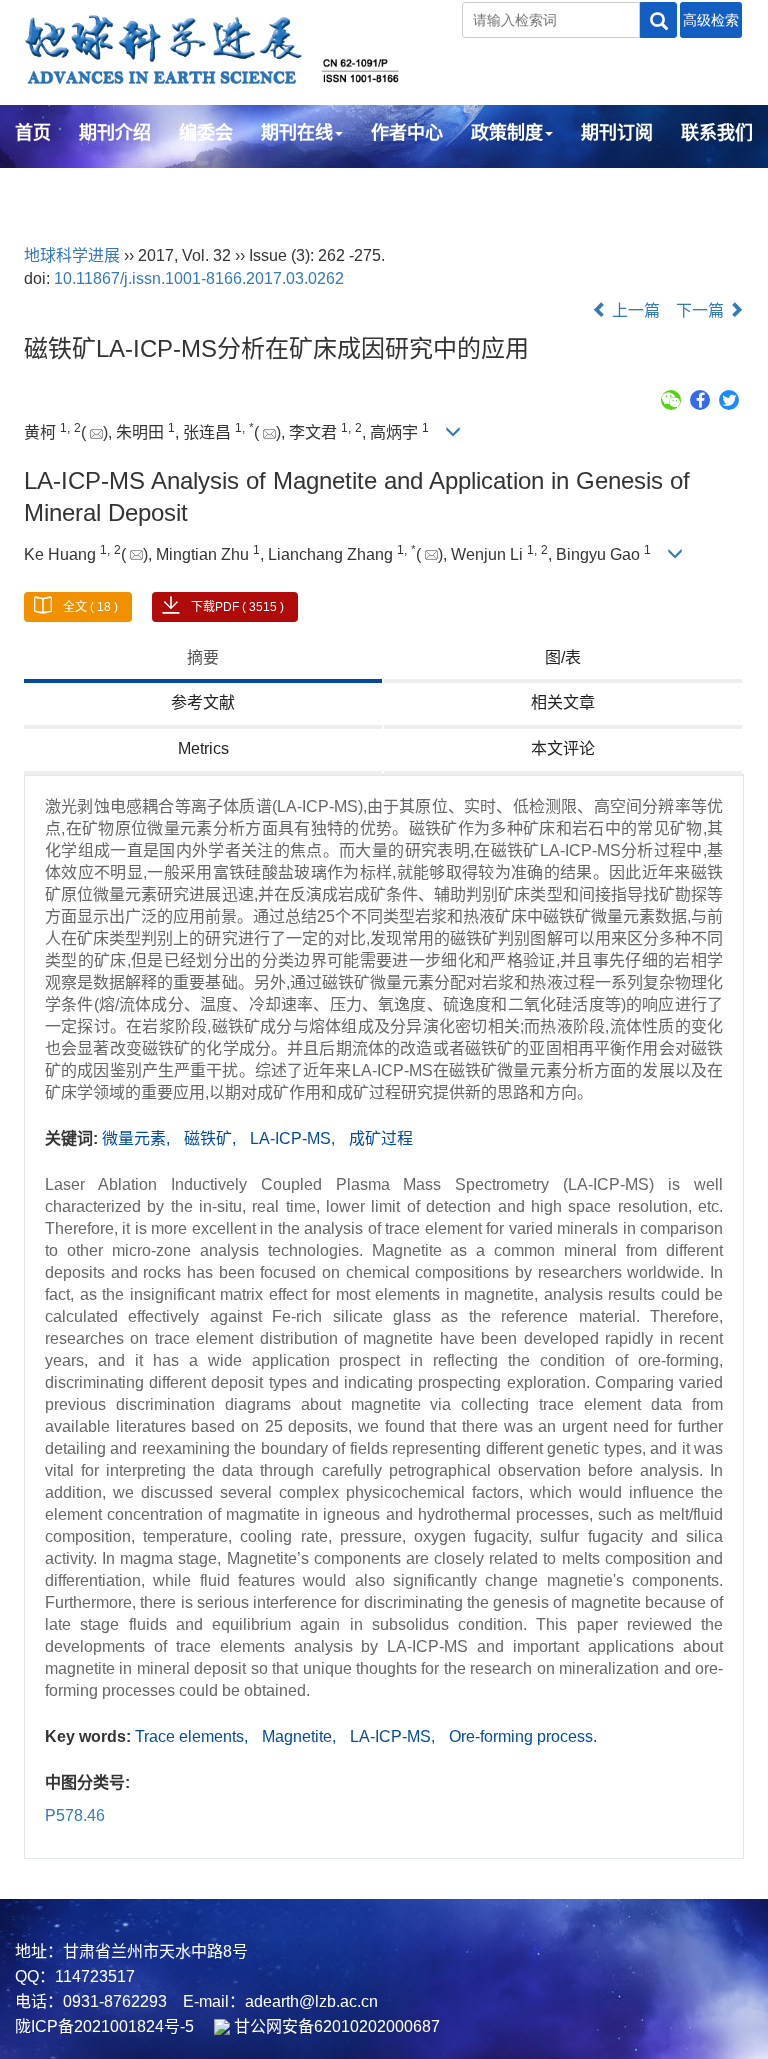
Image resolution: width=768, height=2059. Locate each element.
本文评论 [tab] (563, 748)
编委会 (206, 133)
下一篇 (702, 310)
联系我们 (717, 133)
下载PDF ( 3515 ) (237, 607)
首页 (33, 133)
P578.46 (75, 1815)
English (47, 187)
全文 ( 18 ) (90, 607)
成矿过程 (381, 1138)
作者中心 (407, 133)
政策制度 (507, 133)
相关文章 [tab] (563, 702)
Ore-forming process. (523, 1736)
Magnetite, (301, 1736)
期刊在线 (297, 133)
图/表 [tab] (563, 657)
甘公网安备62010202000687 (335, 2026)
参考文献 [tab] (203, 702)
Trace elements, (193, 1736)
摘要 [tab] (203, 657)
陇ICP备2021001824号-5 (104, 2026)
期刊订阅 (617, 133)
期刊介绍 (115, 133)
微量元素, (138, 1138)
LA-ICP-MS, (294, 1138)
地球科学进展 (72, 255)
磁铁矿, (212, 1138)
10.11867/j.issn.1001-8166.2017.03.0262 (199, 278)
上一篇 (634, 310)
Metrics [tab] (203, 748)
